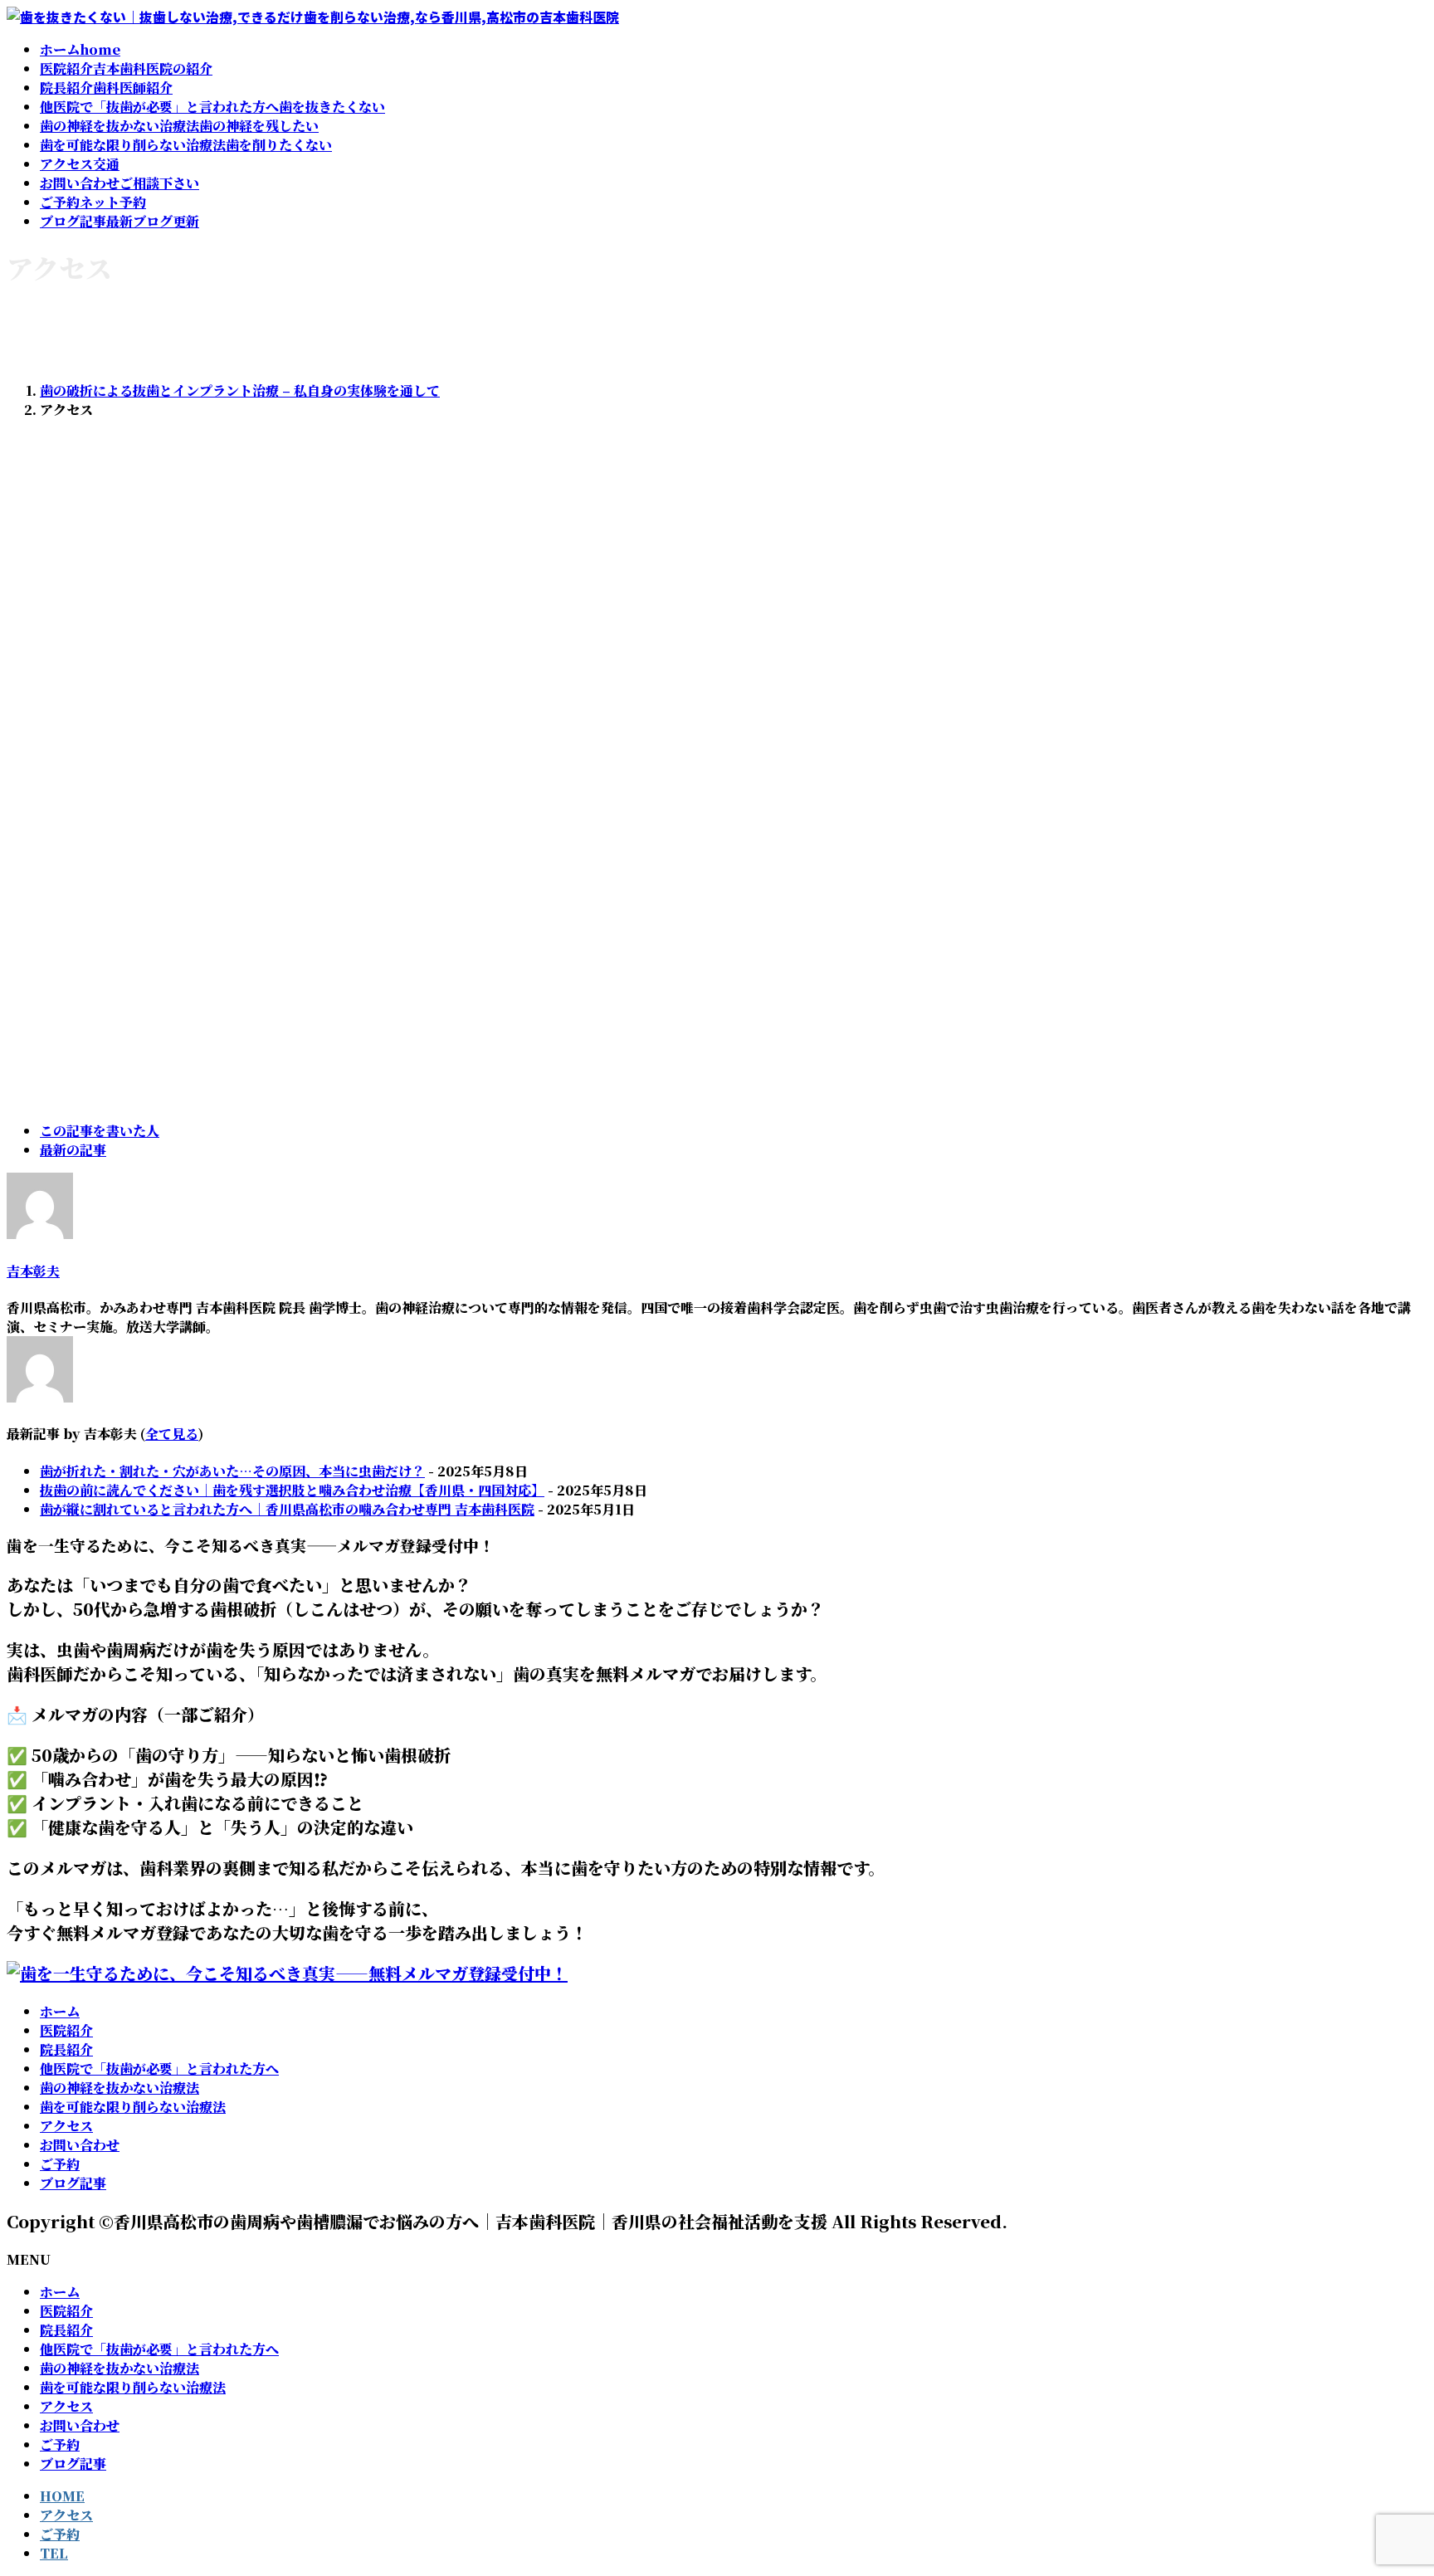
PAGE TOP (1388, 2483)
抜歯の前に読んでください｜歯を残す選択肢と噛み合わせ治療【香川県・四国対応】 (292, 1490)
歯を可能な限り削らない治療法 (133, 2107)
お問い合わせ (80, 2145)
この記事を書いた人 (100, 1131)
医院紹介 (66, 2030)
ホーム (60, 2011)
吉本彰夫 (33, 1271)
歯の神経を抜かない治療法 (119, 2088)
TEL (54, 2553)
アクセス (66, 2126)
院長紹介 (66, 2049)
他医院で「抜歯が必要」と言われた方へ (159, 2069)
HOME (62, 2496)
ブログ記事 (73, 2183)
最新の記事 (73, 1150)
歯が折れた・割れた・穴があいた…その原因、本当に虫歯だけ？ (232, 1471)
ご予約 (60, 2164)
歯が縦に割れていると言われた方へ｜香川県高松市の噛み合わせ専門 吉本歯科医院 (287, 1509)
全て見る (172, 1434)
